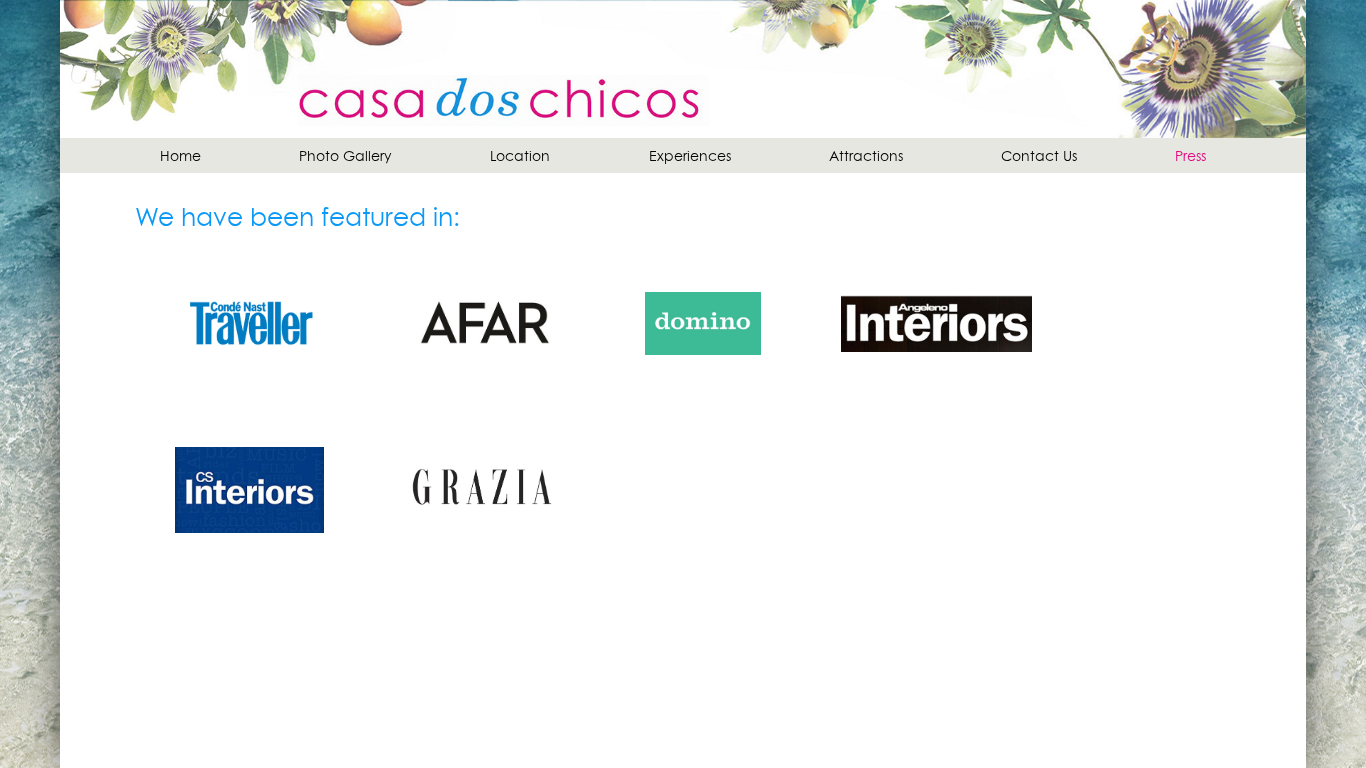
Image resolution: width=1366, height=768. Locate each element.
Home (180, 155)
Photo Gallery (345, 155)
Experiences (690, 155)
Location (520, 155)
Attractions (866, 155)
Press (1190, 155)
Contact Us (1039, 155)
